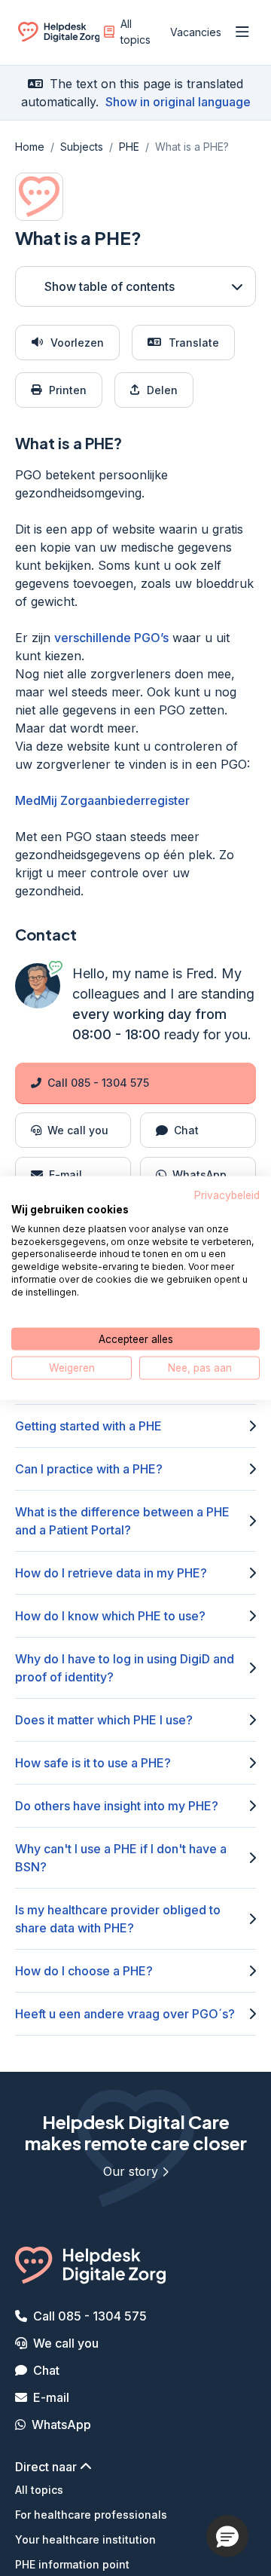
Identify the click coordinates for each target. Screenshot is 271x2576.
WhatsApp (61, 2425)
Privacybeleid (227, 1195)
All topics (135, 32)
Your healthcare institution (85, 2539)
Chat (46, 2370)
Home (30, 147)
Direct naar (47, 2467)
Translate (194, 343)
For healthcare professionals (91, 2515)
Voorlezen (77, 343)
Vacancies (196, 32)
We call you (66, 2343)
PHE (129, 147)
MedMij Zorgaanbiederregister (102, 800)
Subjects (82, 147)
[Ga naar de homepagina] (59, 35)
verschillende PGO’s (111, 638)
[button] (227, 2536)
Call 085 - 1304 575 (98, 1083)
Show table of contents (110, 286)
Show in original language (178, 102)
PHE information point (72, 2564)
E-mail (51, 2397)
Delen (162, 390)
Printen (68, 390)
